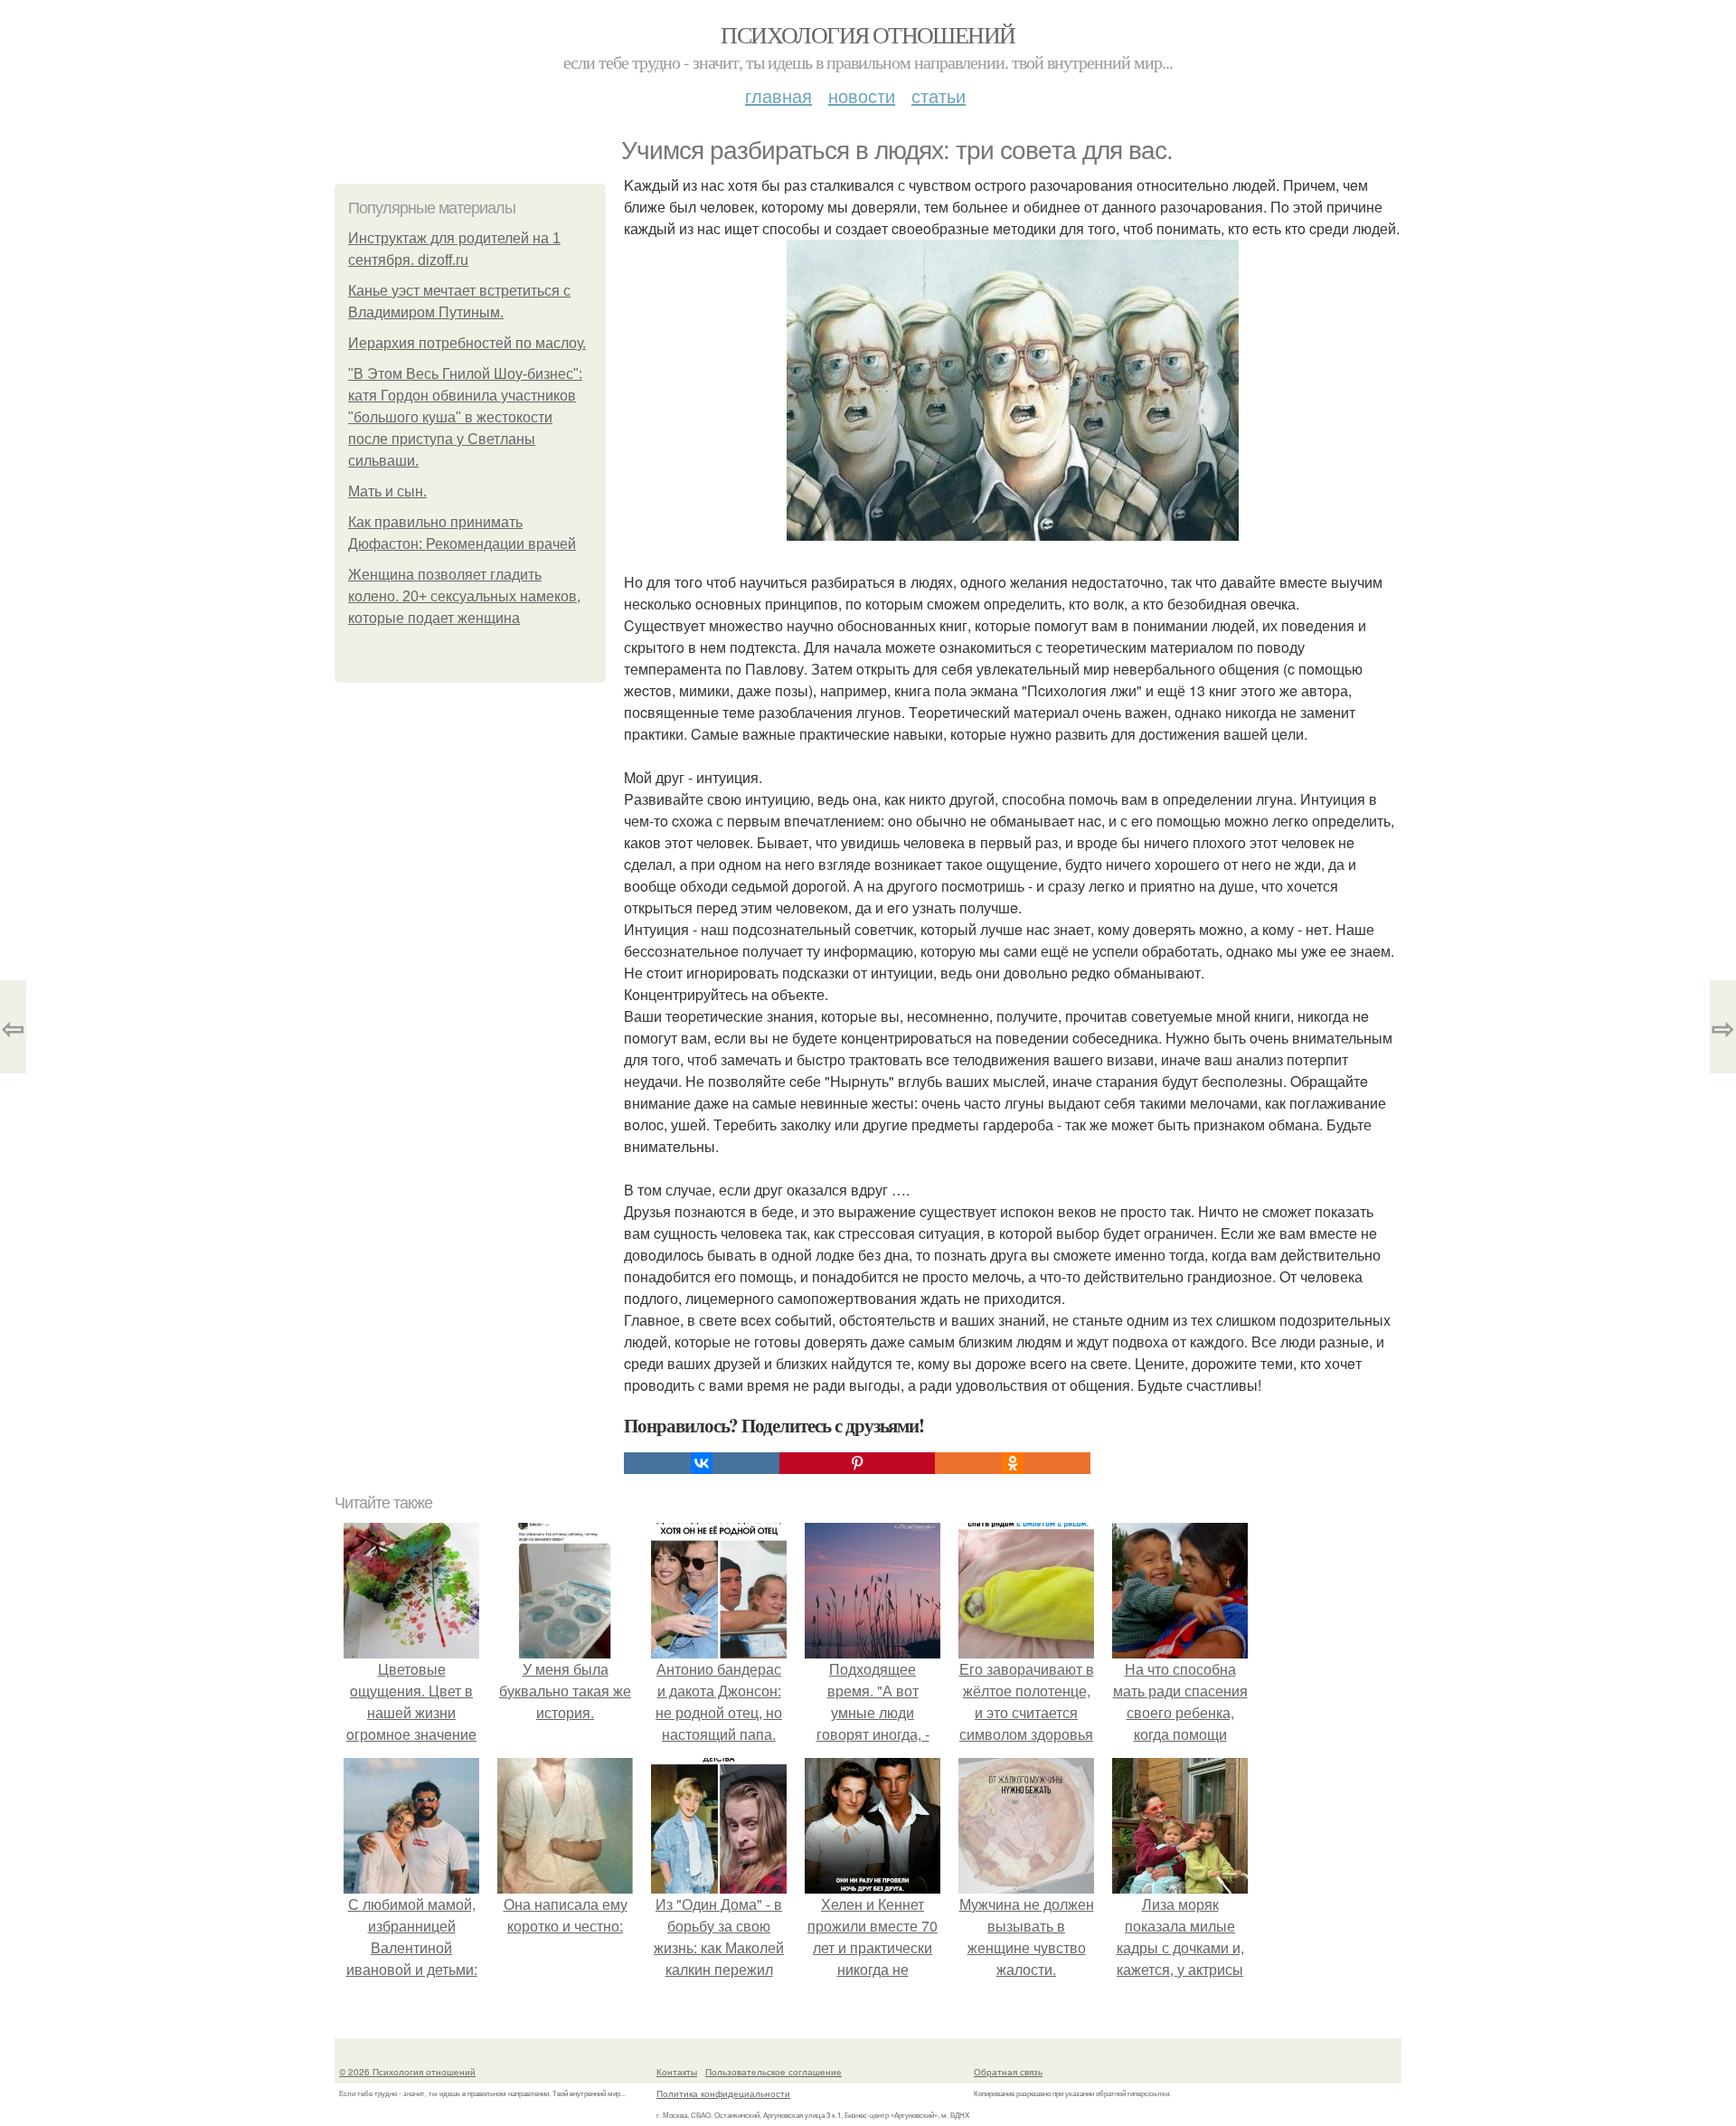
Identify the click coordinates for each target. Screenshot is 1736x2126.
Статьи (939, 95)
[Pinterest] (857, 1463)
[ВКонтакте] (702, 1463)
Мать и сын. (387, 491)
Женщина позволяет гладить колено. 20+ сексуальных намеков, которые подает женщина (464, 596)
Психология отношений (868, 34)
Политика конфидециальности (723, 2093)
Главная (778, 95)
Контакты (677, 2072)
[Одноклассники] (1013, 1463)
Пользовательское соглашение (774, 2072)
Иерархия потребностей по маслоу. (467, 343)
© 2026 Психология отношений (407, 2072)
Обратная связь (1008, 2072)
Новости (862, 95)
